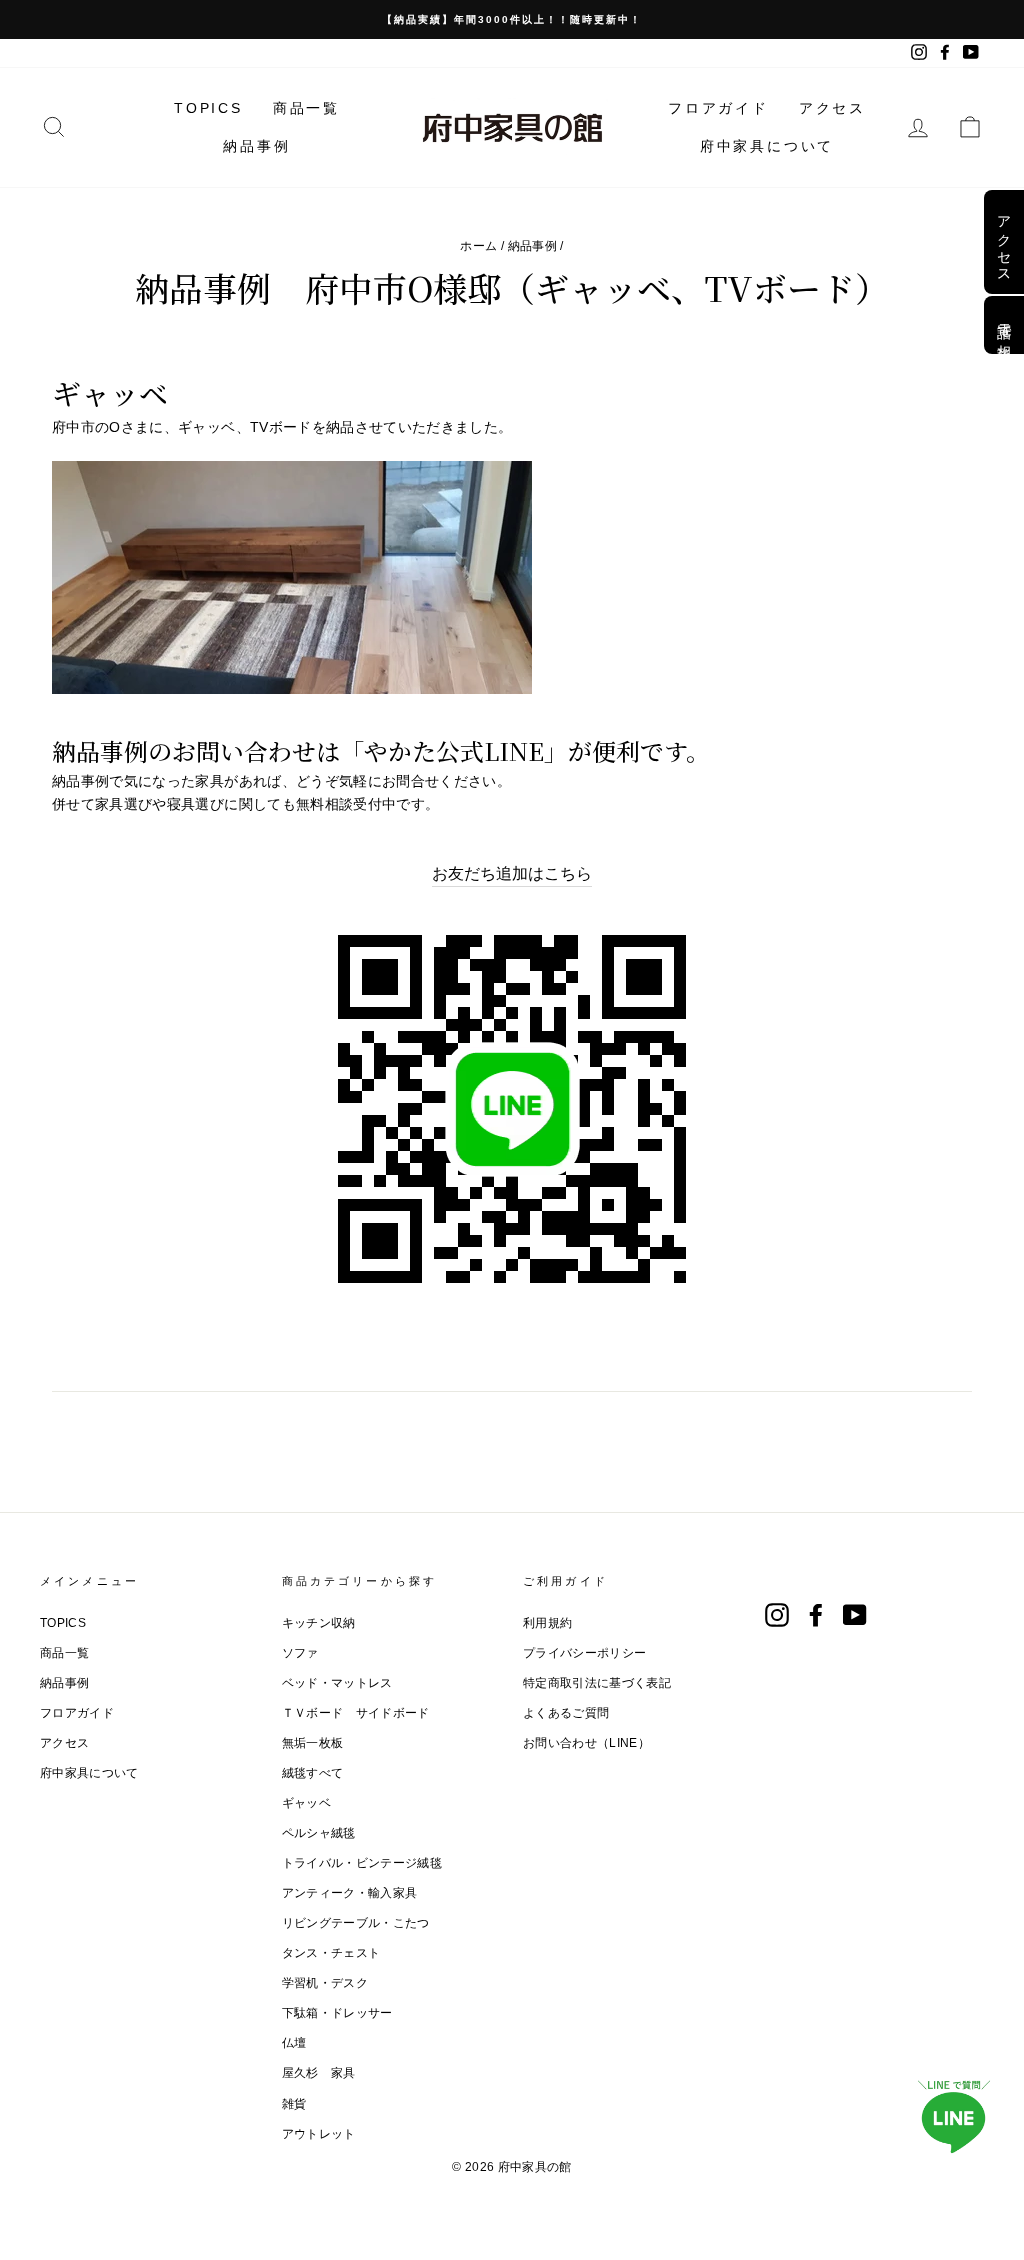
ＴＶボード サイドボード (356, 1713)
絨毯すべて (313, 1773)
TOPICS (208, 108)
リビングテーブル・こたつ (356, 1923)
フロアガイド (718, 108)
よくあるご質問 (566, 1713)
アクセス (832, 108)
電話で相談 (1004, 325)
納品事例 (256, 146)
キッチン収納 (319, 1623)
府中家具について (767, 146)
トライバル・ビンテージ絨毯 (362, 1863)
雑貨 (294, 2104)
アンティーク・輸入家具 (350, 1893)
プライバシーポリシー (585, 1653)
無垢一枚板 (313, 1743)
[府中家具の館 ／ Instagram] (777, 1615)
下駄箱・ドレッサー (337, 2013)
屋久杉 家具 (319, 2073)
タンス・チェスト (331, 1953)
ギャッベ (306, 1803)
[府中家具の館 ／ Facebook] (816, 1615)
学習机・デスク (325, 1983)
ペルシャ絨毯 (319, 1833)
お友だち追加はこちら (512, 873)
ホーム (478, 246)
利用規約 (547, 1623)
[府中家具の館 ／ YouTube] (855, 1615)
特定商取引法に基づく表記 (597, 1683)
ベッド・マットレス (337, 1683)
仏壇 (294, 2043)
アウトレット (319, 2134)
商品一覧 (306, 108)
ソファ (300, 1653)
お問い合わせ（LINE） (586, 1743)
